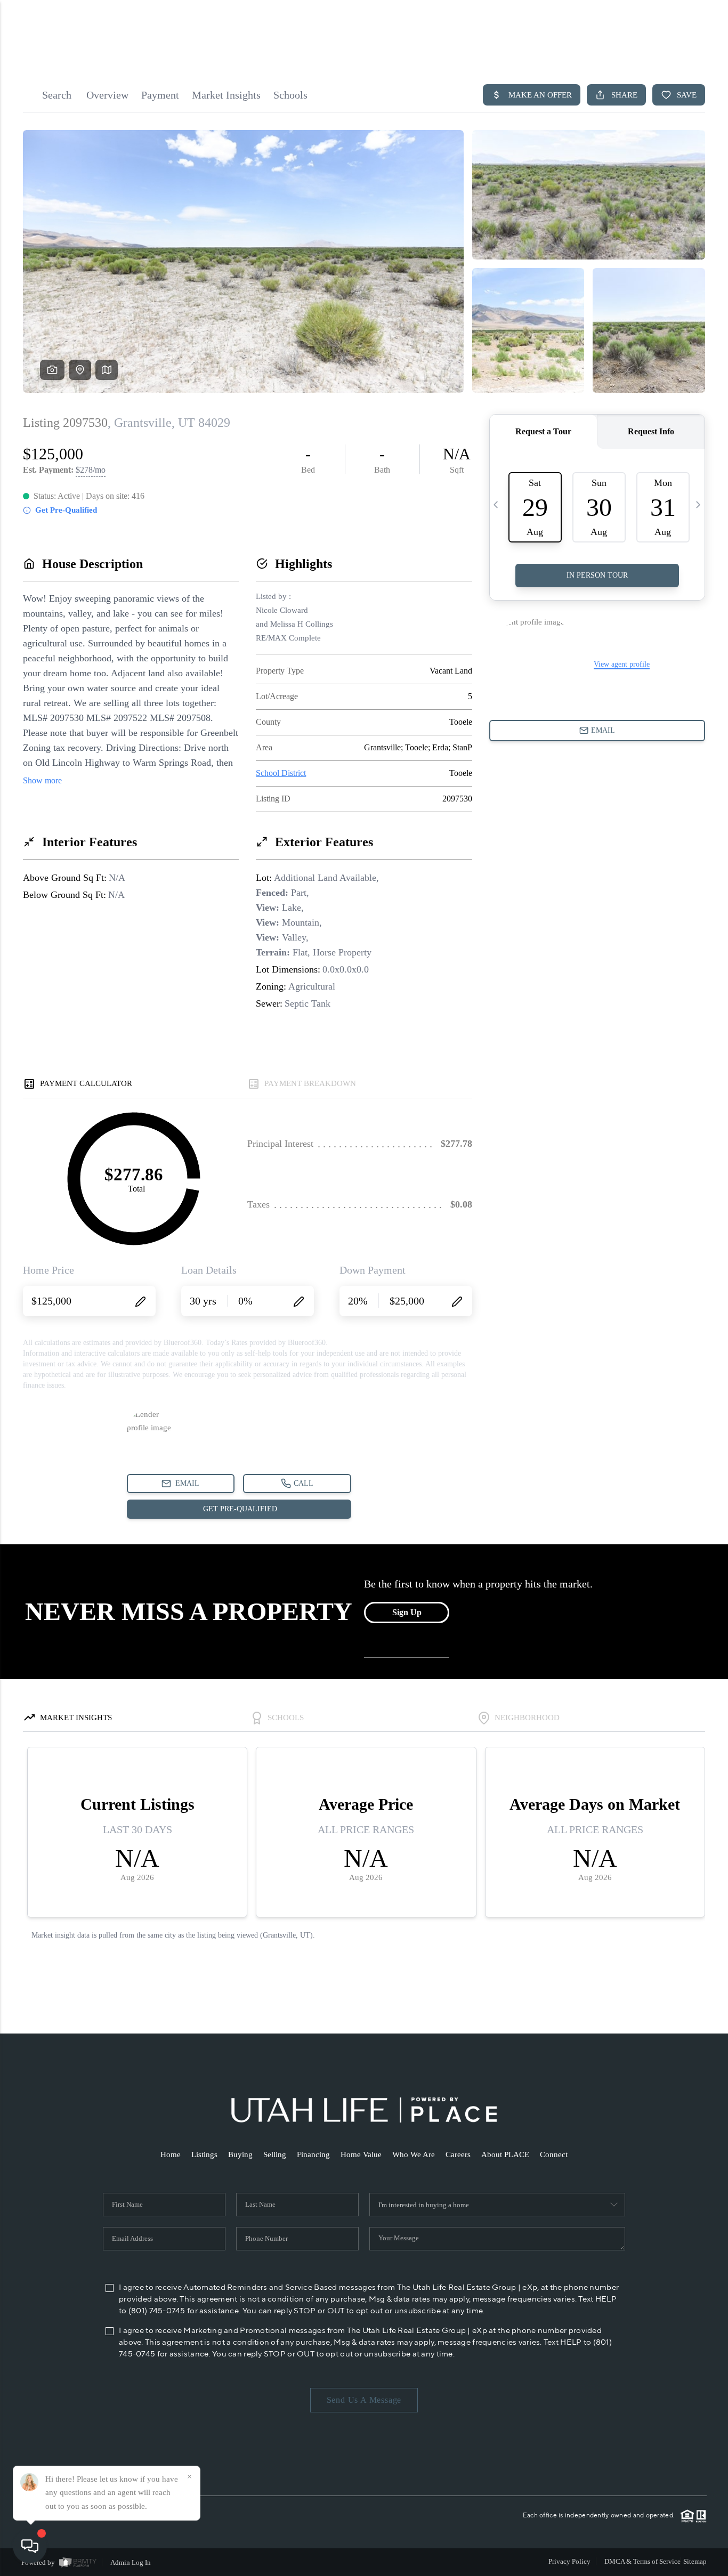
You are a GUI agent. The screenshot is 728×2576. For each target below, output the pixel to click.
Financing (313, 2154)
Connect (554, 2154)
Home (171, 2154)
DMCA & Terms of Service (642, 2561)
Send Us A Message (364, 2400)
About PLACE (505, 2154)
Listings (204, 2154)
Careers (458, 2154)
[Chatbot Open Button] (30, 2546)
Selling (275, 2154)
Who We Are (414, 2154)
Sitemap (695, 2561)
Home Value (361, 2154)
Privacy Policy (569, 2561)
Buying (240, 2154)
